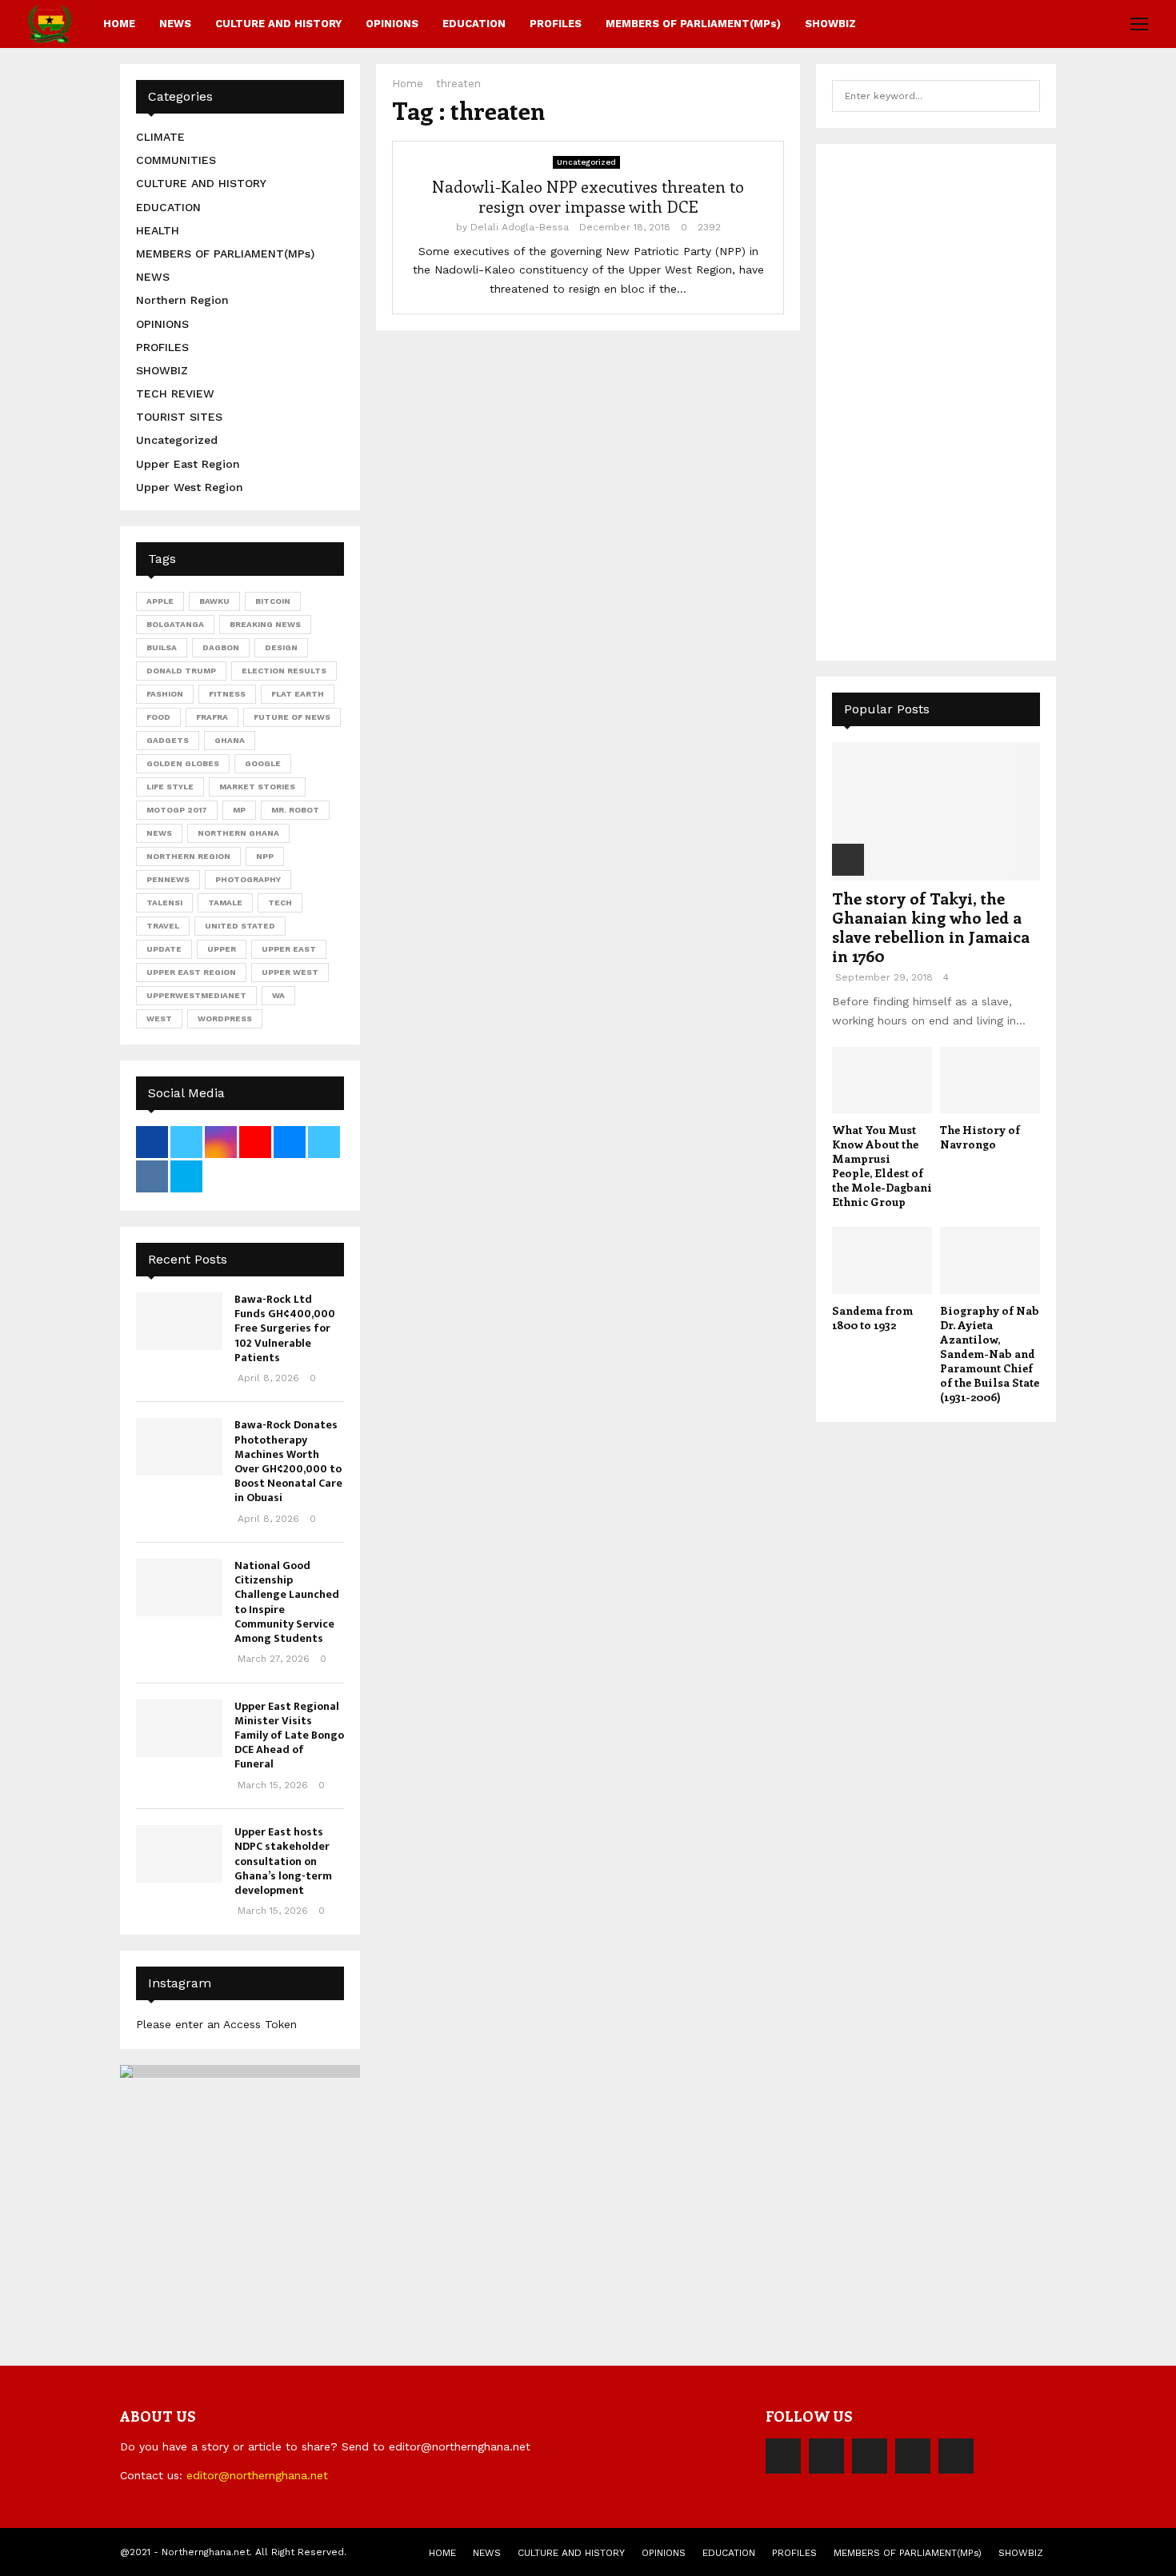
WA (278, 995)
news (159, 833)
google (263, 763)
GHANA (230, 740)
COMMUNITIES (176, 160)
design (281, 647)
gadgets (168, 740)
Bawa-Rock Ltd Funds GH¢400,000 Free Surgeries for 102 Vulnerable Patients (285, 1328)
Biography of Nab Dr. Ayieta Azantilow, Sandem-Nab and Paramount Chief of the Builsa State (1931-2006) (990, 1354)
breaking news (265, 624)
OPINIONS (392, 24)
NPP (265, 856)
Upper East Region (188, 464)
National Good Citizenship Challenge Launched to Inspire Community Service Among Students (287, 1602)
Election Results (284, 671)
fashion (165, 694)
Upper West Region (190, 487)
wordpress (225, 1018)
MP (239, 810)
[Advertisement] (952, 400)
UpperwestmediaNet (196, 995)
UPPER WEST (290, 972)
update (164, 949)
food (158, 717)
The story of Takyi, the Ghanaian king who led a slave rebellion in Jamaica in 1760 (931, 927)
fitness (227, 694)
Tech (280, 903)
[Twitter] (826, 2456)
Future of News (292, 717)
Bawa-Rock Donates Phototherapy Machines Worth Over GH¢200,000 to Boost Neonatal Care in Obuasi (288, 1461)
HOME (119, 24)
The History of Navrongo (980, 1137)
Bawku (214, 601)
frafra (212, 717)
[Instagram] (870, 2456)
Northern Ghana (238, 833)
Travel (163, 926)
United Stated (240, 926)
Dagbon (221, 647)
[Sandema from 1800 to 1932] (882, 1260)
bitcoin (273, 601)
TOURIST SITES (179, 417)
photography (248, 879)
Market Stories (257, 787)
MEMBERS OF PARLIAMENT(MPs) (693, 24)
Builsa (162, 647)
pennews (168, 879)
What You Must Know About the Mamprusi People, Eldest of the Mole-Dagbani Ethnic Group (882, 1166)
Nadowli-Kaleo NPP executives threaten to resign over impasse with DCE (588, 196)
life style (170, 787)
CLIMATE (160, 137)
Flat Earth (298, 694)
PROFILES (556, 24)
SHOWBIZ (830, 24)
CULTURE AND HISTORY (278, 24)
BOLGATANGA (175, 624)
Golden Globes (183, 763)
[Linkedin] (913, 2456)
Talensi (164, 903)
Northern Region (182, 300)
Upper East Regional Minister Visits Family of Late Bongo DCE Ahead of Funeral (289, 1735)
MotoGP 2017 (177, 810)
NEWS (175, 24)
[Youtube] (956, 2456)
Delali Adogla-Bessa (520, 227)
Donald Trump (181, 671)
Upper (222, 949)
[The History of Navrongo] (990, 1080)
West (159, 1018)
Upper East (289, 949)
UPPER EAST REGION (191, 972)
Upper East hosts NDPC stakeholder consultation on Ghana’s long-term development (283, 1861)
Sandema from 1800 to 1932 (872, 1318)
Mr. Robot (295, 810)
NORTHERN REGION (188, 856)
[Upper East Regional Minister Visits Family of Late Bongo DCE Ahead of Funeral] (179, 1728)
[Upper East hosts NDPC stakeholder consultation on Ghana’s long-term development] (179, 1854)
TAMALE (225, 903)
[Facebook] (783, 2456)
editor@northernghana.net (257, 2475)
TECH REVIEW (175, 393)
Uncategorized (586, 162)
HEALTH (158, 230)
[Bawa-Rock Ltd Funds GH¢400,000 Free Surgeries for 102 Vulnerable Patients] (179, 1321)
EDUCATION (474, 24)
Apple (160, 601)
